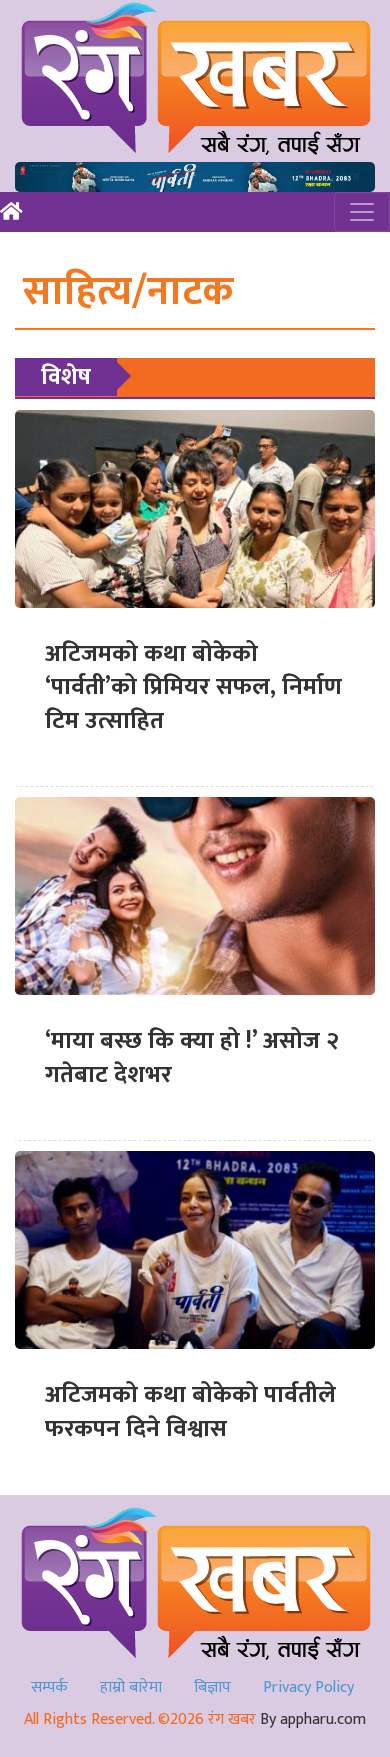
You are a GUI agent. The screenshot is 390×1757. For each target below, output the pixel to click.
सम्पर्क (49, 1687)
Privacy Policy (308, 1687)
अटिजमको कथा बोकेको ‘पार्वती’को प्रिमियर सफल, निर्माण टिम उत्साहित (193, 687)
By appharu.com (313, 1719)
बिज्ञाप (212, 1687)
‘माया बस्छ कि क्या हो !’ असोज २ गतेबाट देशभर (192, 1058)
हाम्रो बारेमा (131, 1687)
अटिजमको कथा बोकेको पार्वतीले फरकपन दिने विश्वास (190, 1412)
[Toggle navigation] (362, 212)
